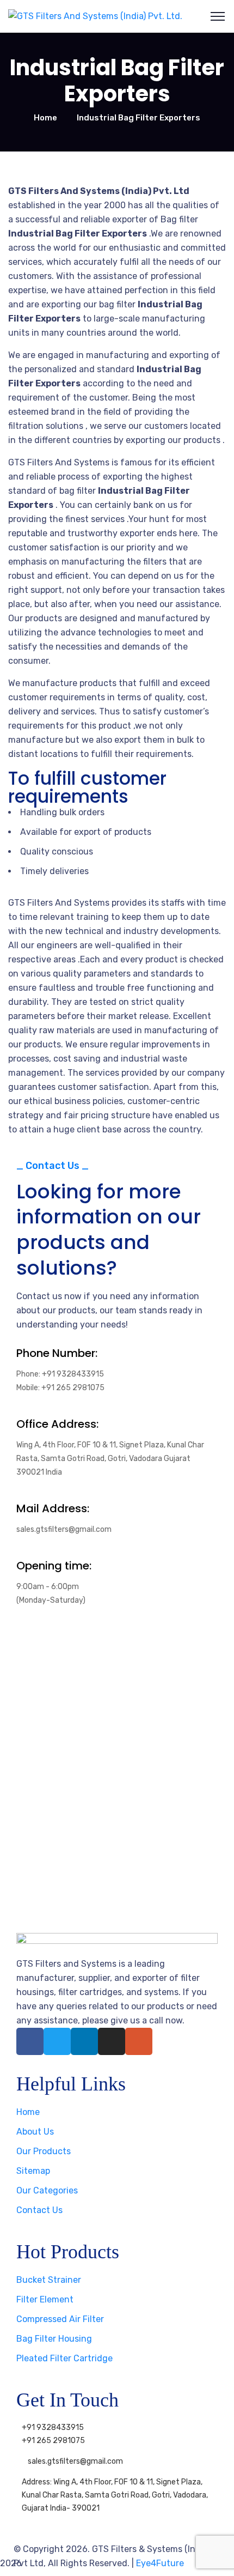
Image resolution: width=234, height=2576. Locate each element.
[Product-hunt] (139, 2041)
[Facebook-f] (30, 2041)
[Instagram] (112, 2041)
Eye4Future (160, 2563)
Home (45, 118)
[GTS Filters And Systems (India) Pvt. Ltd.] (95, 16)
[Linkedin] (84, 2041)
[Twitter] (57, 2041)
